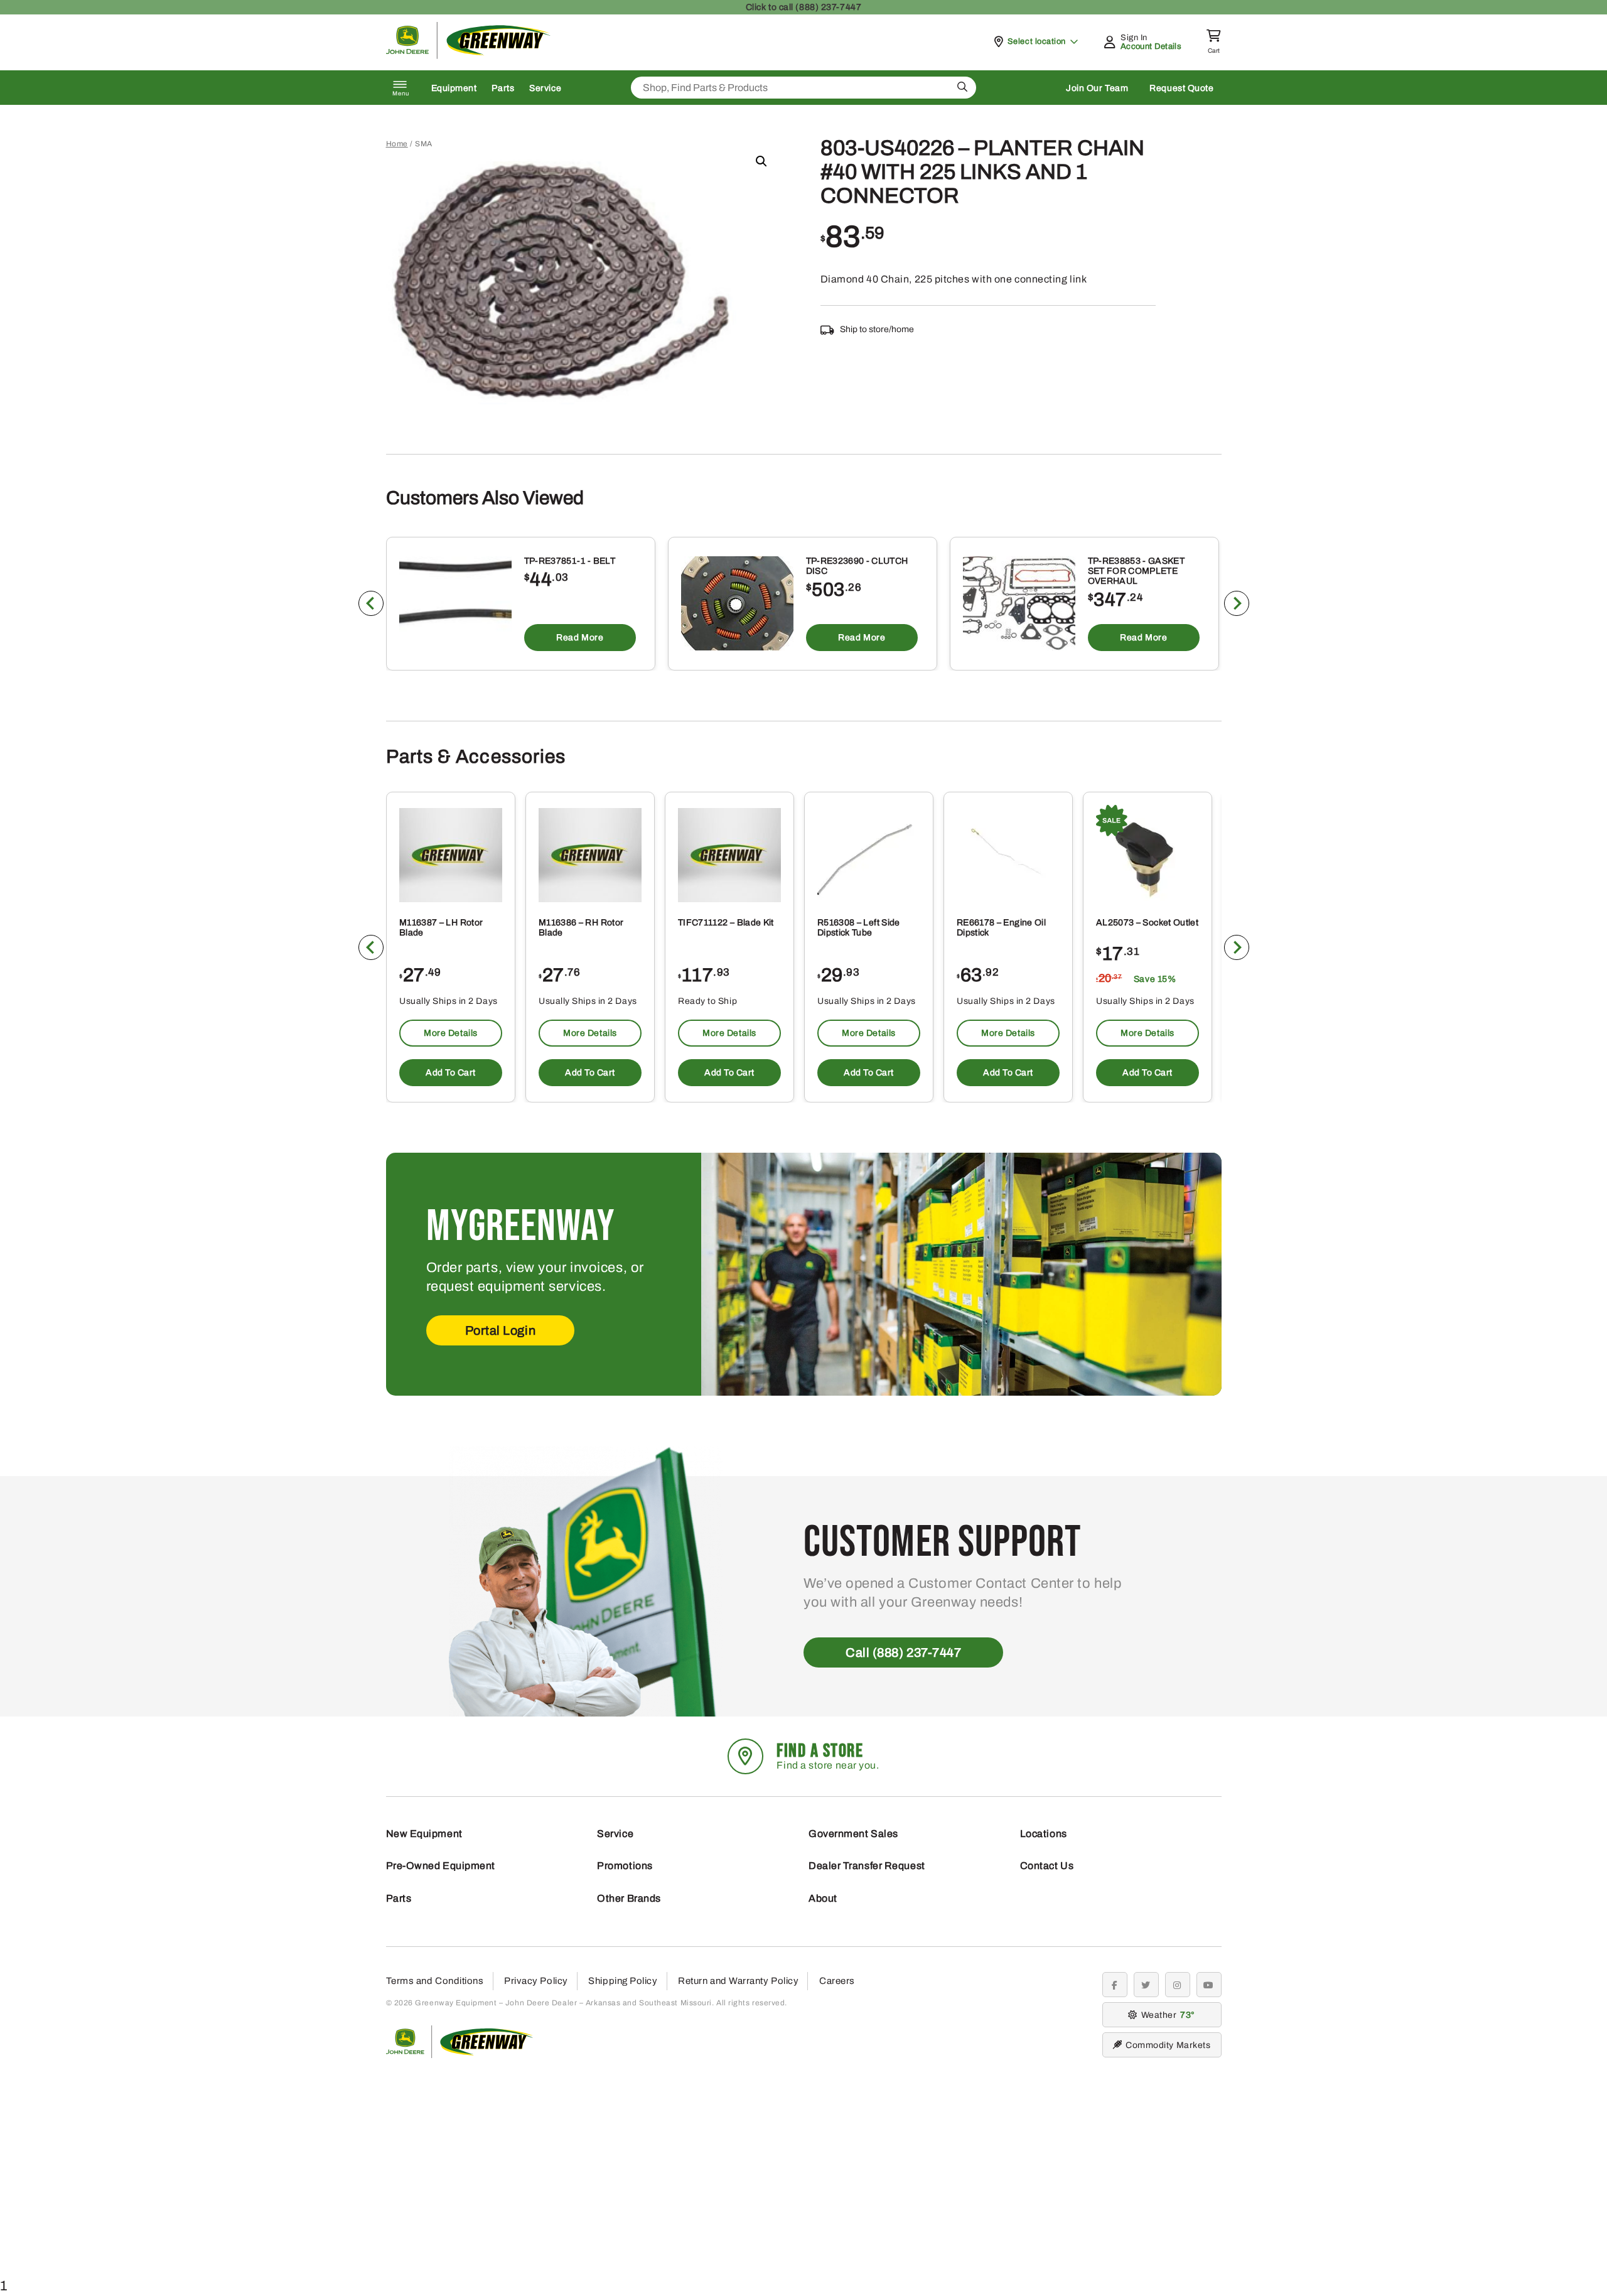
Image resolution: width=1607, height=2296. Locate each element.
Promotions (625, 1866)
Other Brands (629, 1898)
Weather (1166, 2015)
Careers (837, 1981)
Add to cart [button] (450, 1073)
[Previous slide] (371, 603)
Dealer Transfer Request (867, 1866)
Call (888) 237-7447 (903, 1652)
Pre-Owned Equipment (441, 1866)
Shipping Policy (623, 1981)
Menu (401, 94)
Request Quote (1181, 88)
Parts (503, 88)
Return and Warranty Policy (738, 1981)
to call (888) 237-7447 (803, 7)
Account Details (1151, 46)
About (823, 1898)
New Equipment (424, 1834)
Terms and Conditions (435, 1981)
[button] (761, 161)
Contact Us (1047, 1866)
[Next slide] (1237, 603)
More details (451, 1033)
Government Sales (853, 1834)
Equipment (454, 88)
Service (545, 88)
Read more (580, 638)
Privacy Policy (536, 1981)
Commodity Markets (1168, 2045)
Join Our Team (1097, 88)
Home (397, 144)
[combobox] (803, 88)
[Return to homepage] (469, 56)
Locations (1044, 1834)
